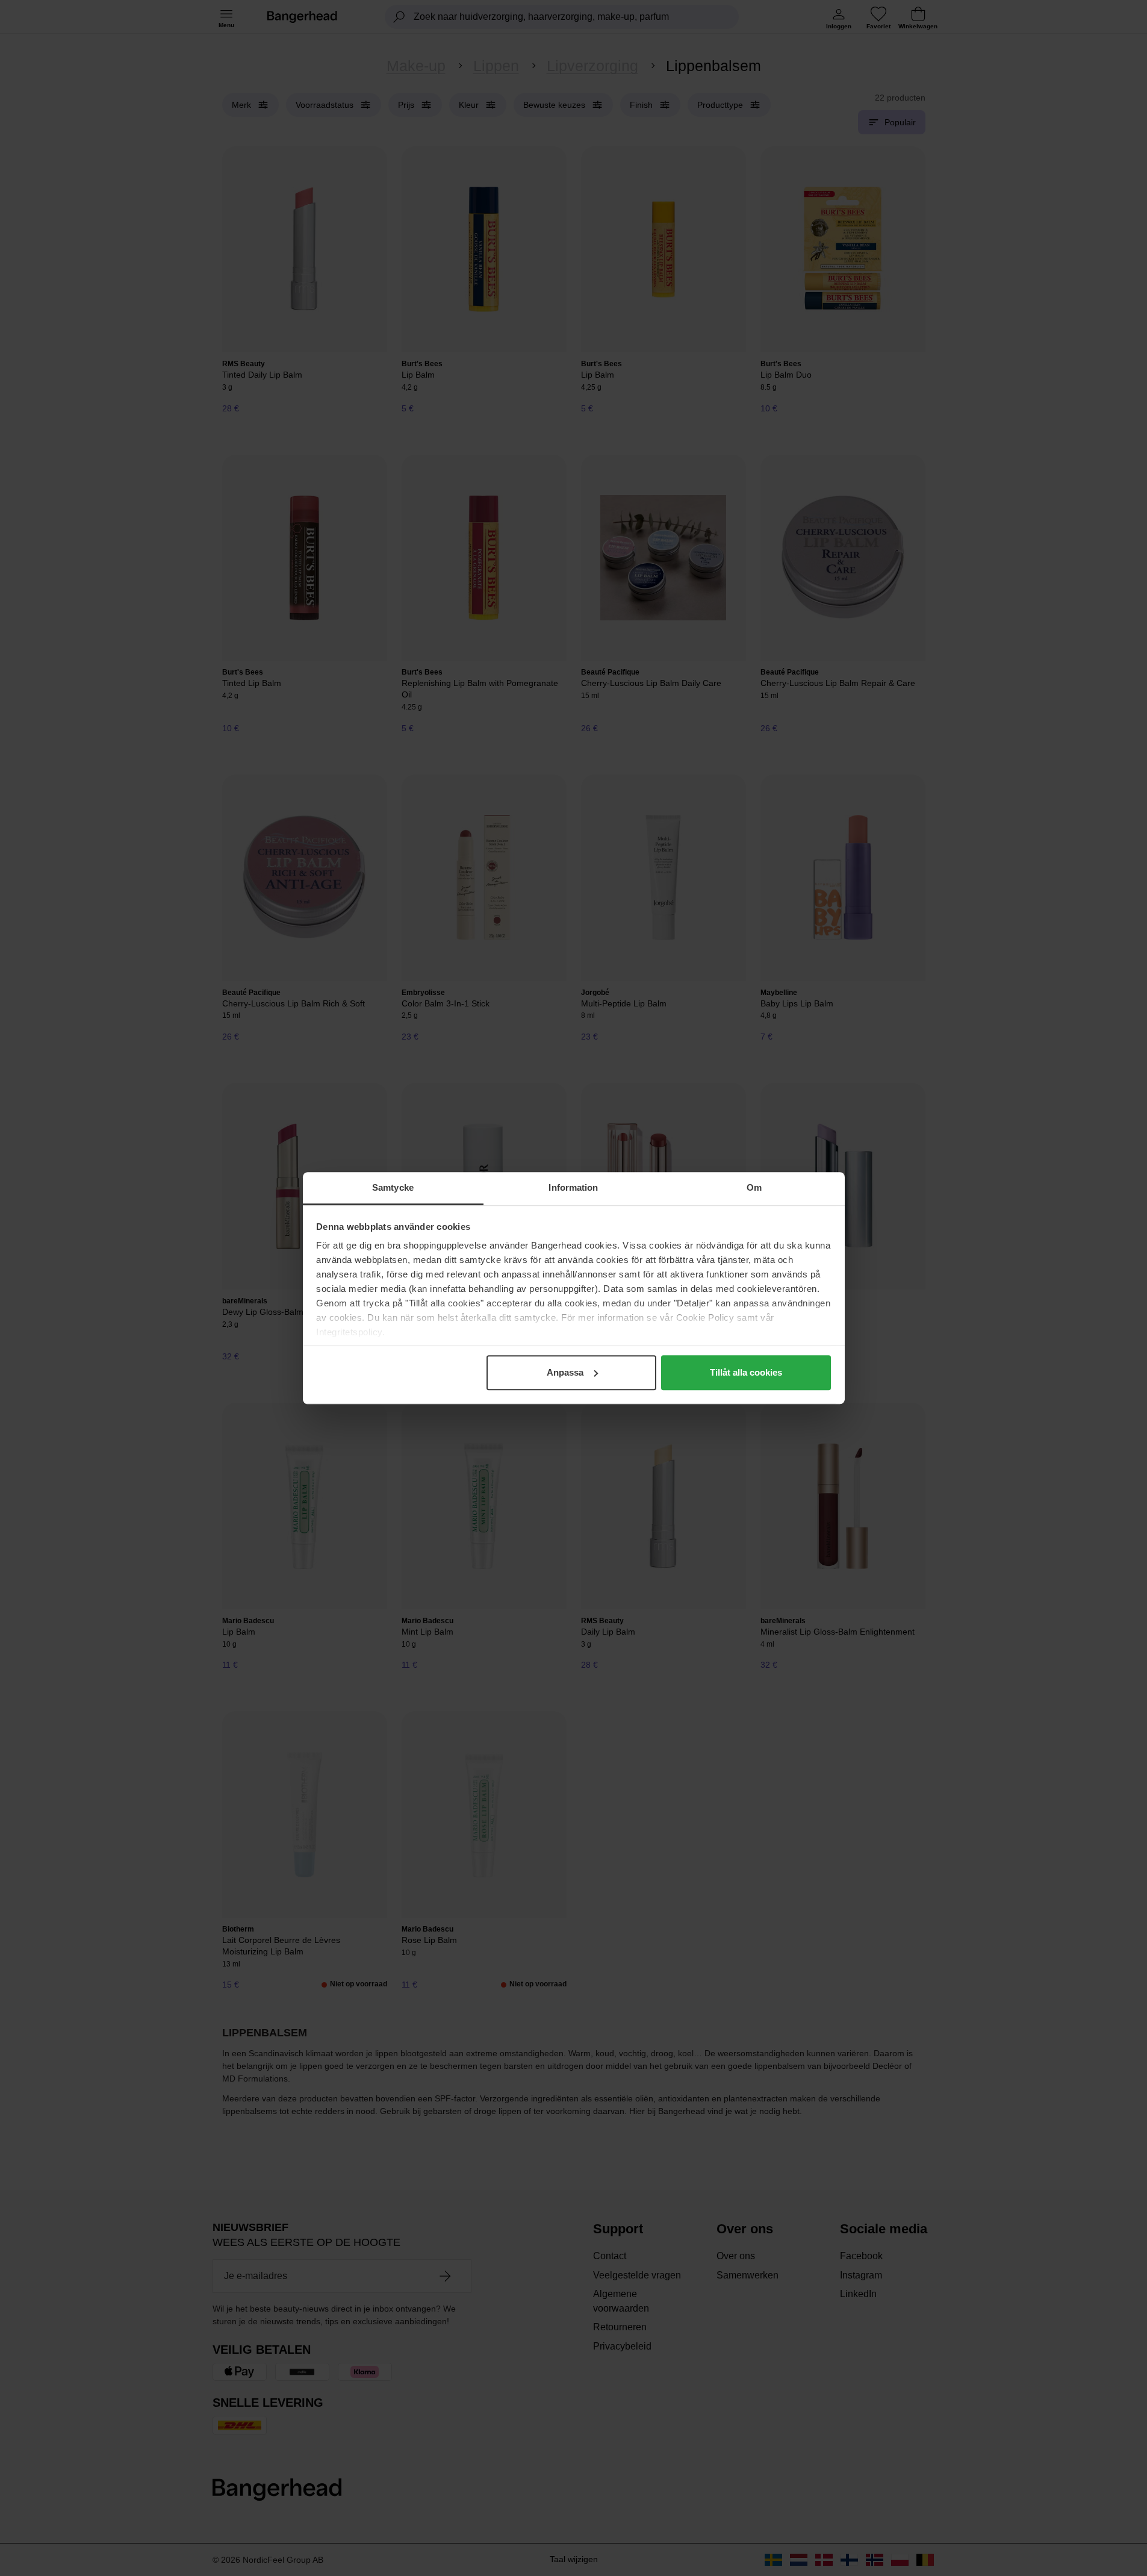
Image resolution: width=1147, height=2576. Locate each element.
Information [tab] (573, 1187)
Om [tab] (754, 1187)
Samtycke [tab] (393, 1187)
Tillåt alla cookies (746, 1372)
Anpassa (565, 1372)
